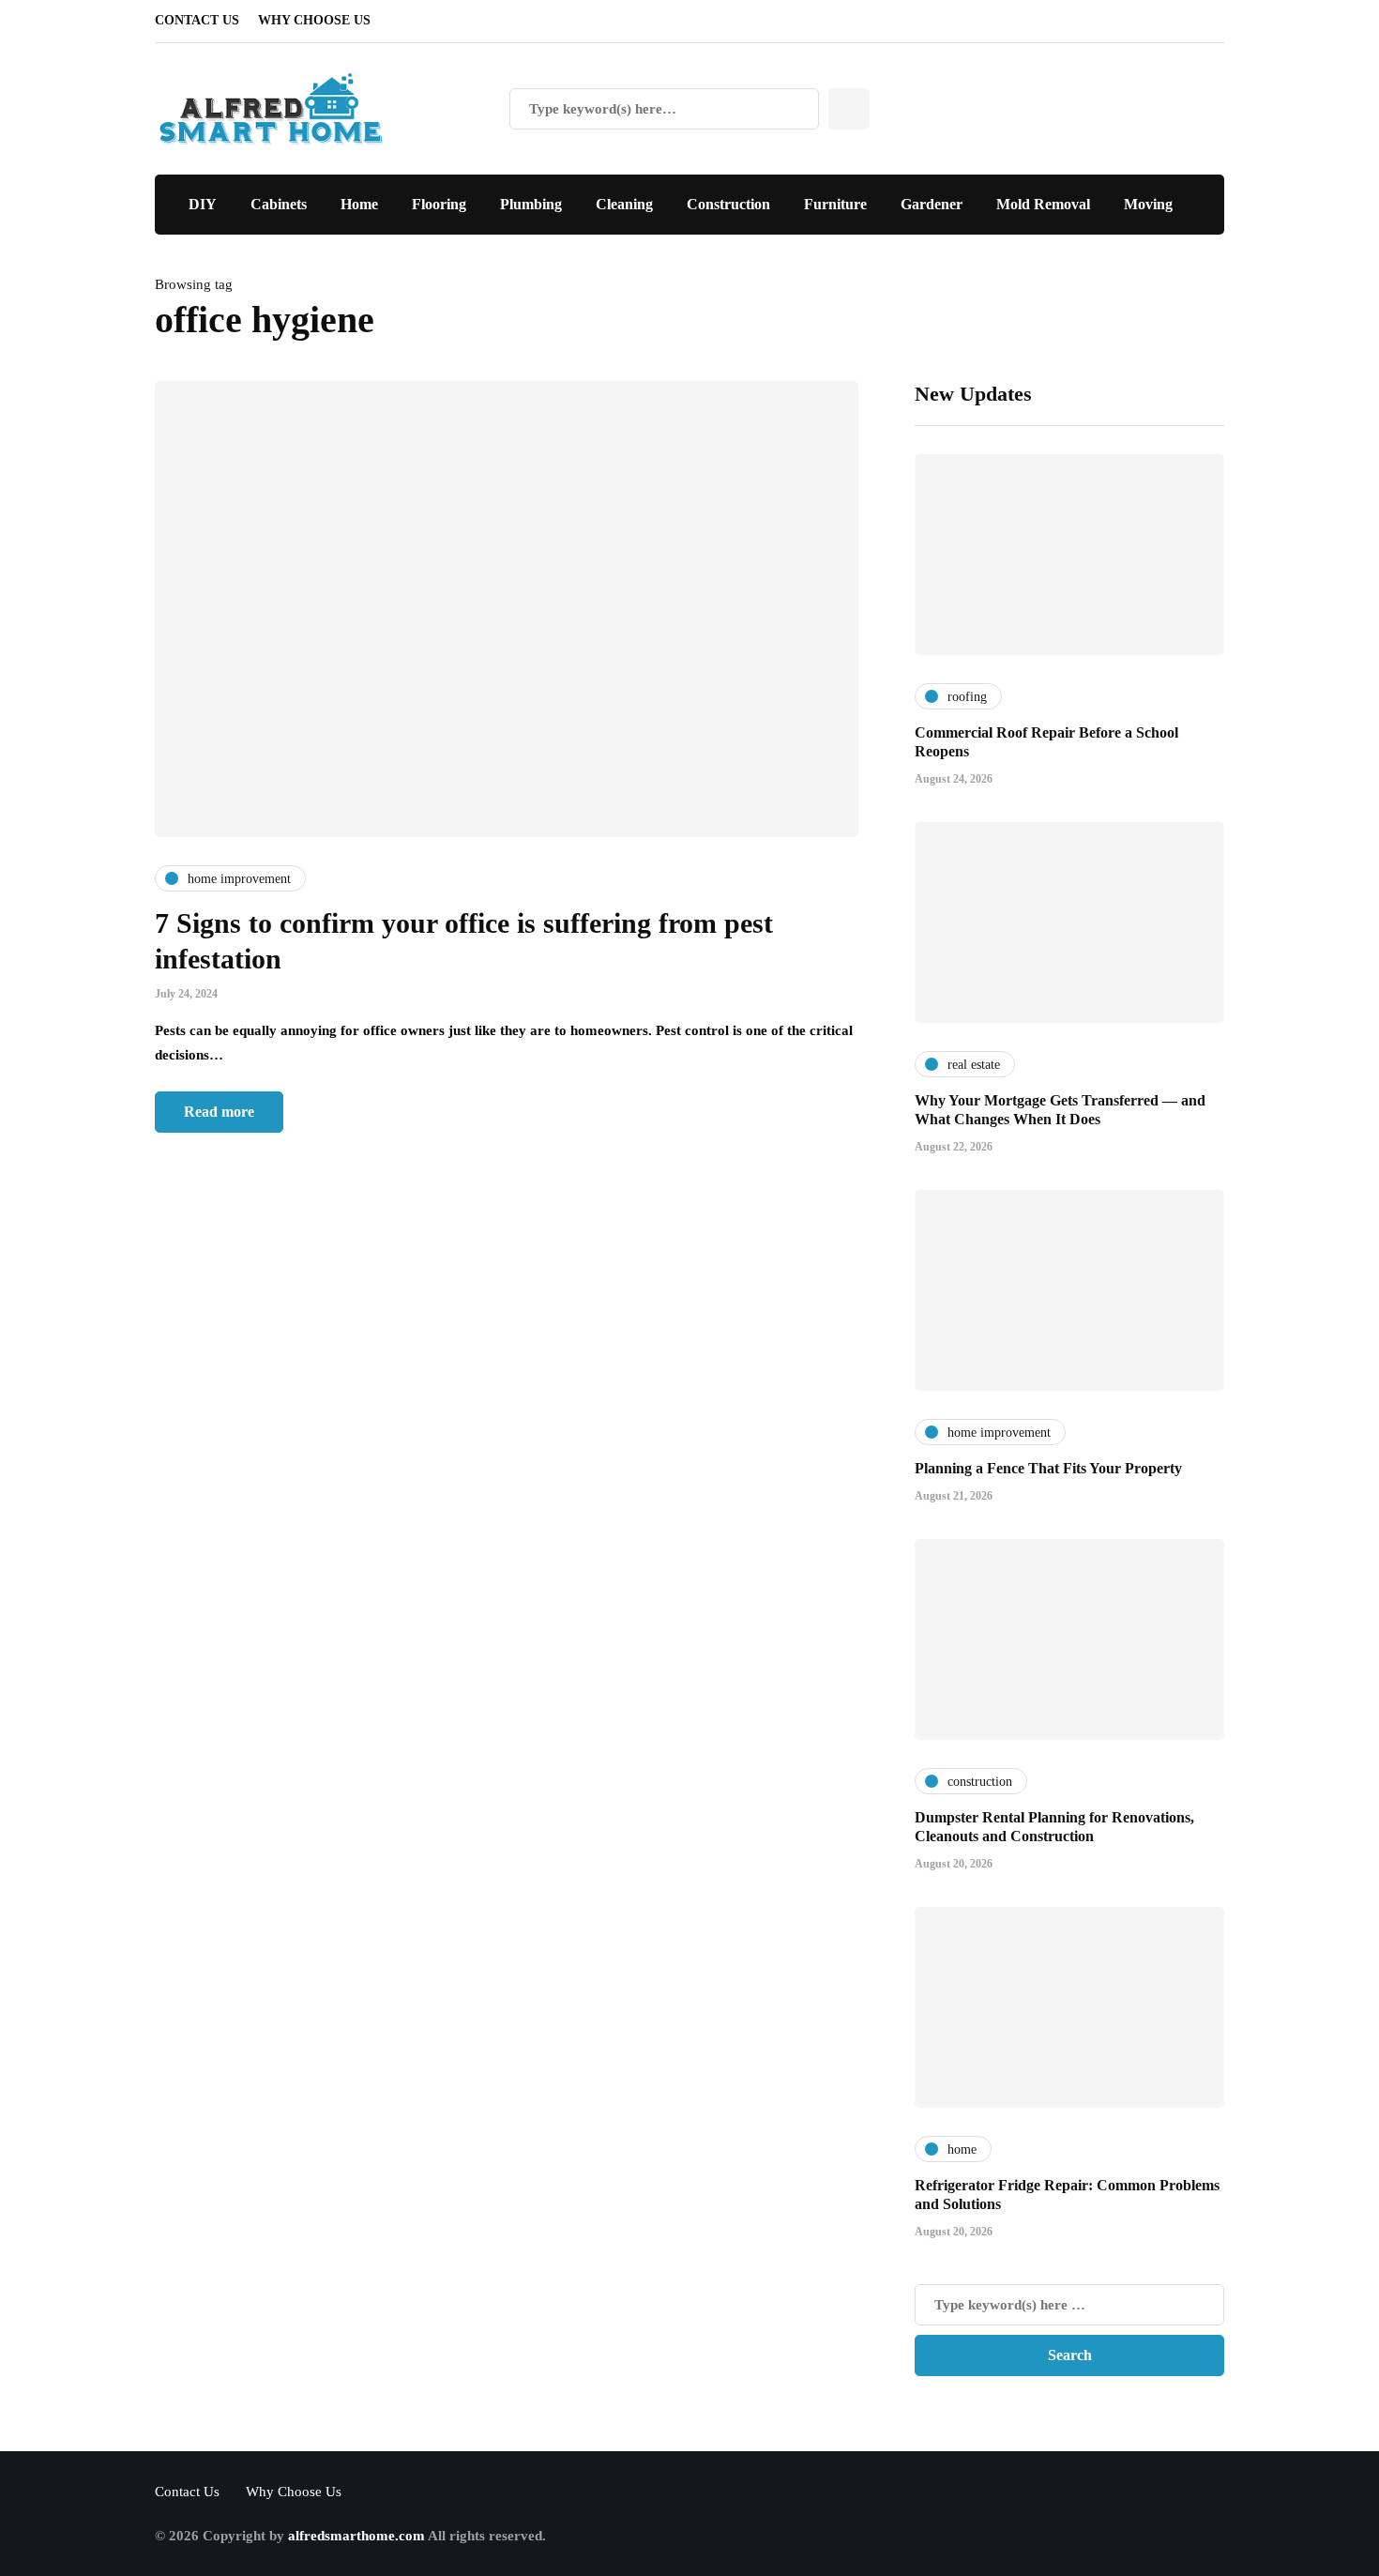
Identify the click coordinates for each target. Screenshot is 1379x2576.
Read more (219, 1112)
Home (359, 204)
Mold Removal (1043, 204)
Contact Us (197, 20)
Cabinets (279, 204)
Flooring (439, 204)
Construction (728, 204)
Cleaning (624, 204)
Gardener (932, 204)
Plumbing (531, 204)
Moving (1148, 204)
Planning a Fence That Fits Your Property (1048, 1468)
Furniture (835, 204)
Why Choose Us (314, 20)
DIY (203, 204)
